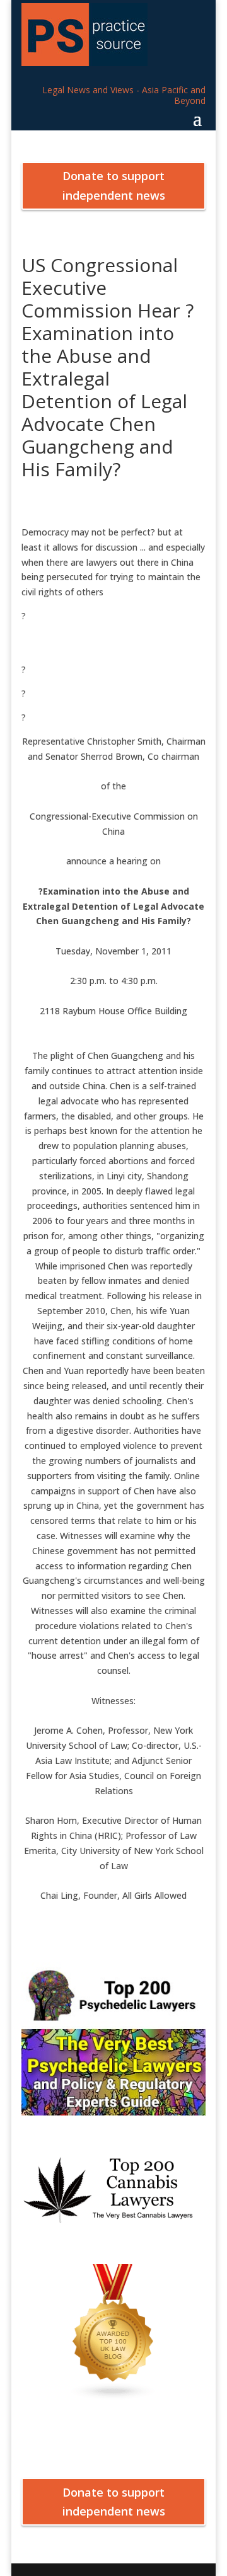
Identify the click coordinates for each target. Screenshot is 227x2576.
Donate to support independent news (114, 186)
